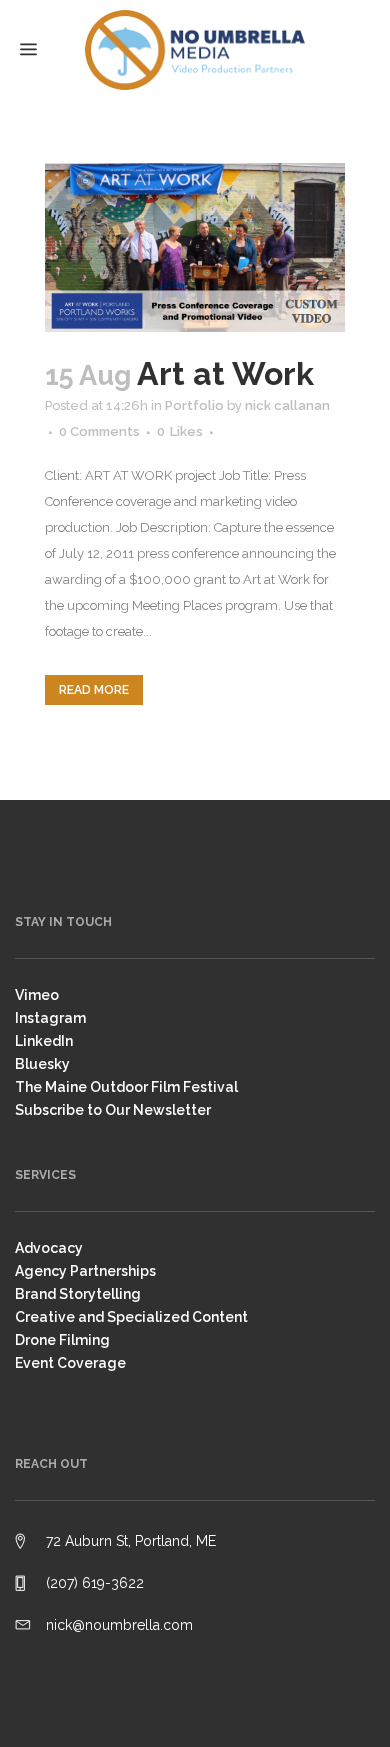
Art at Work (225, 373)
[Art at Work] (195, 247)
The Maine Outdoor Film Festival (126, 1087)
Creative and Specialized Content (131, 1317)
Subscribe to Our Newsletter (113, 1110)
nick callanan (287, 405)
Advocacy (49, 1248)
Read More (94, 690)
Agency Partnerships (85, 1271)
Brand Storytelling (78, 1294)
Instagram (50, 1018)
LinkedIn (44, 1041)
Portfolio (194, 405)
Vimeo (37, 995)
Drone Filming (62, 1340)
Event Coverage (70, 1363)
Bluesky (42, 1064)
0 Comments (99, 431)
